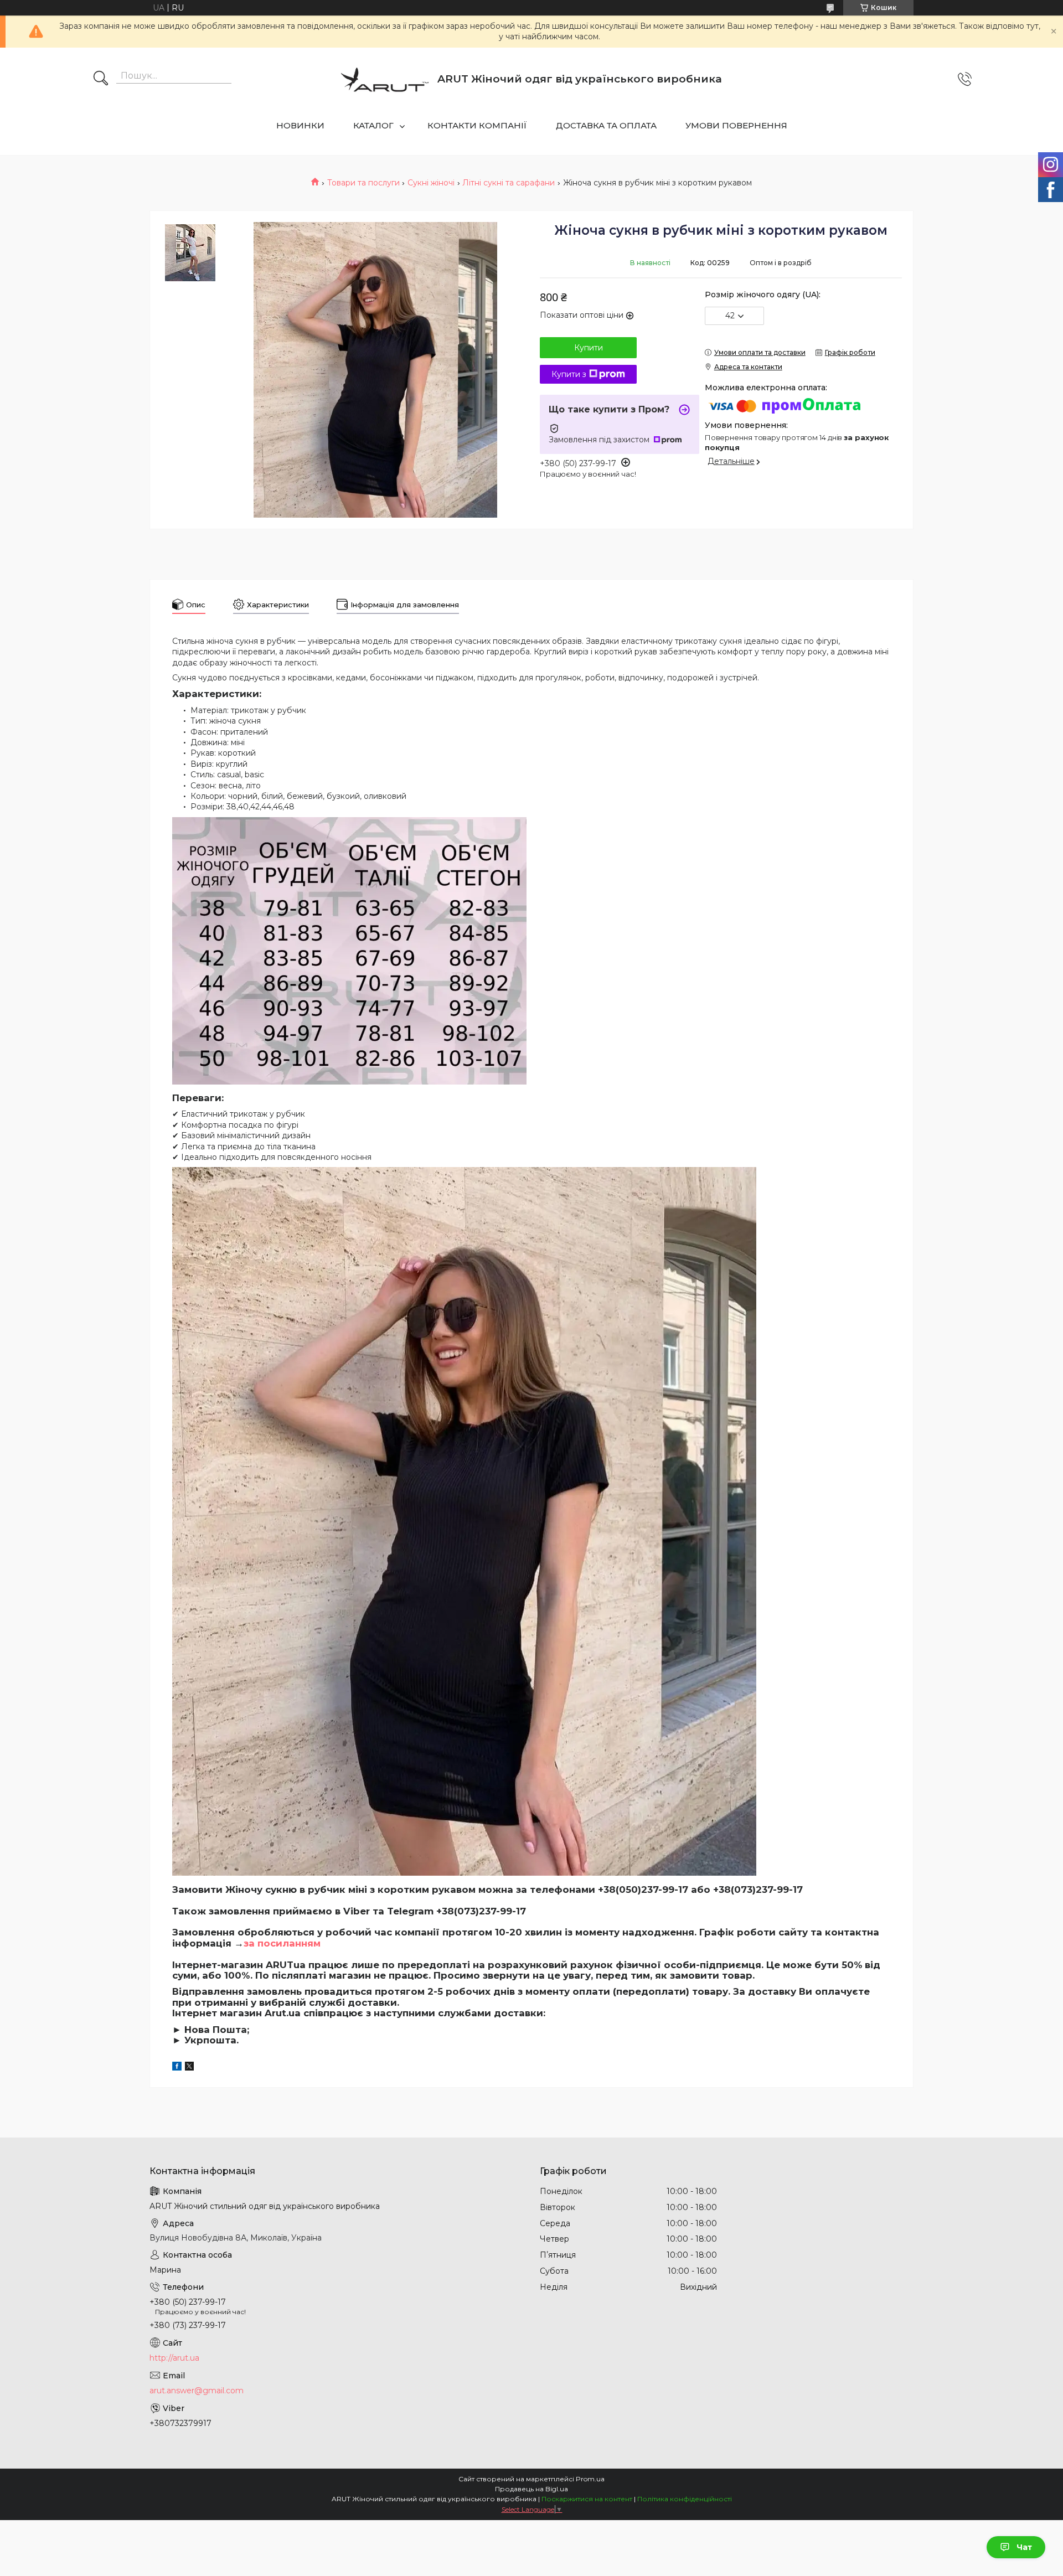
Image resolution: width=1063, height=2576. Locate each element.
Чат (1024, 2547)
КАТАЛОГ (373, 125)
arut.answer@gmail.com (197, 2391)
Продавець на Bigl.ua (531, 2489)
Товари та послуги (363, 183)
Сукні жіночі (431, 183)
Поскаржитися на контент (587, 2499)
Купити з (569, 374)
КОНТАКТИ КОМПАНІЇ (477, 125)
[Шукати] (101, 79)
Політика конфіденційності (685, 2499)
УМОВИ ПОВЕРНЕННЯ (736, 125)
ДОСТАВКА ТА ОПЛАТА (606, 125)
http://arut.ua (174, 2358)
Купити (589, 348)
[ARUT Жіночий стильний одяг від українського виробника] (385, 79)
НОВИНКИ (300, 125)
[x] (189, 2068)
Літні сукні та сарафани (509, 183)
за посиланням (282, 1943)
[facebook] (177, 2068)
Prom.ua (590, 2479)
